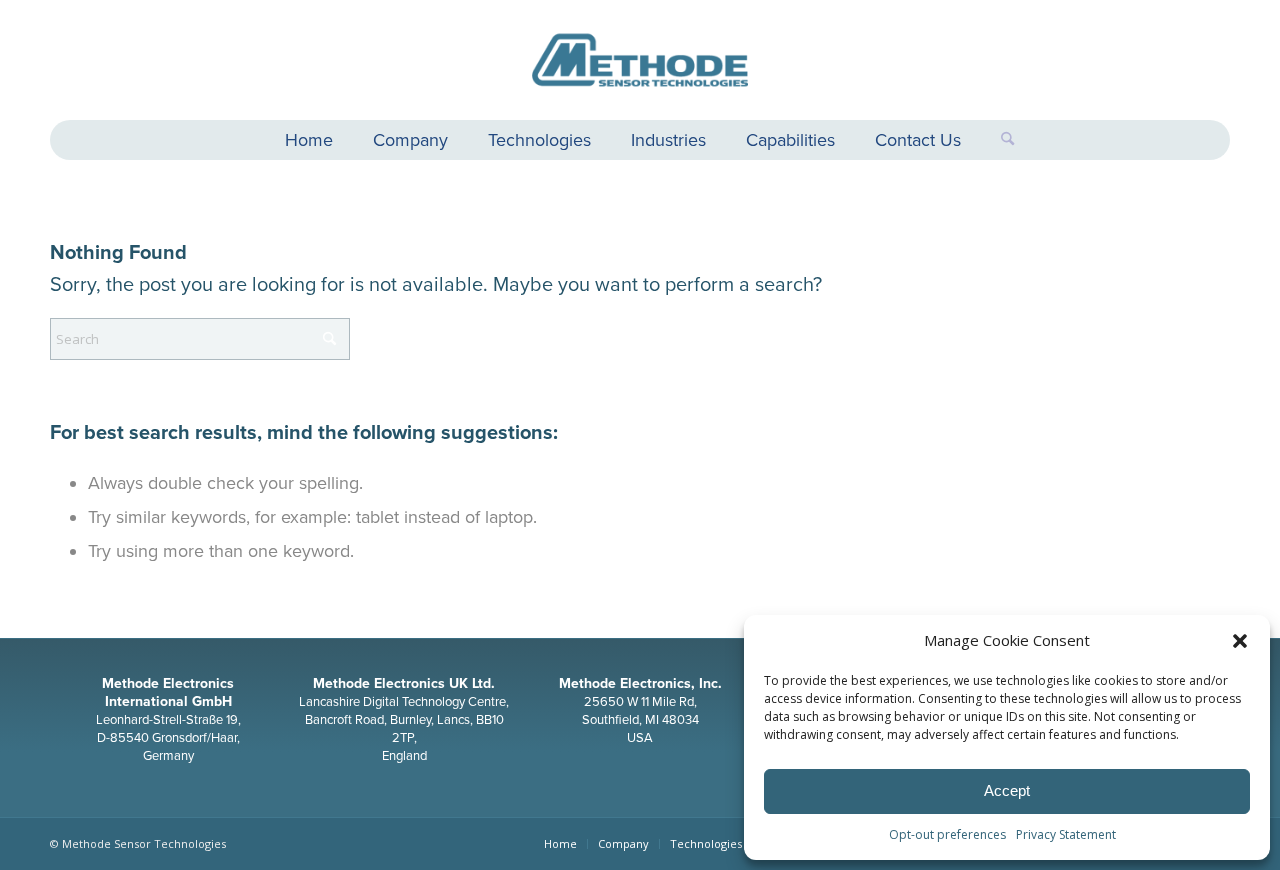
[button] (1240, 641)
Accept (1007, 790)
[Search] (997, 140)
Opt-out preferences (947, 834)
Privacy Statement (1066, 834)
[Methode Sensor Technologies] (640, 60)
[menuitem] (309, 142)
